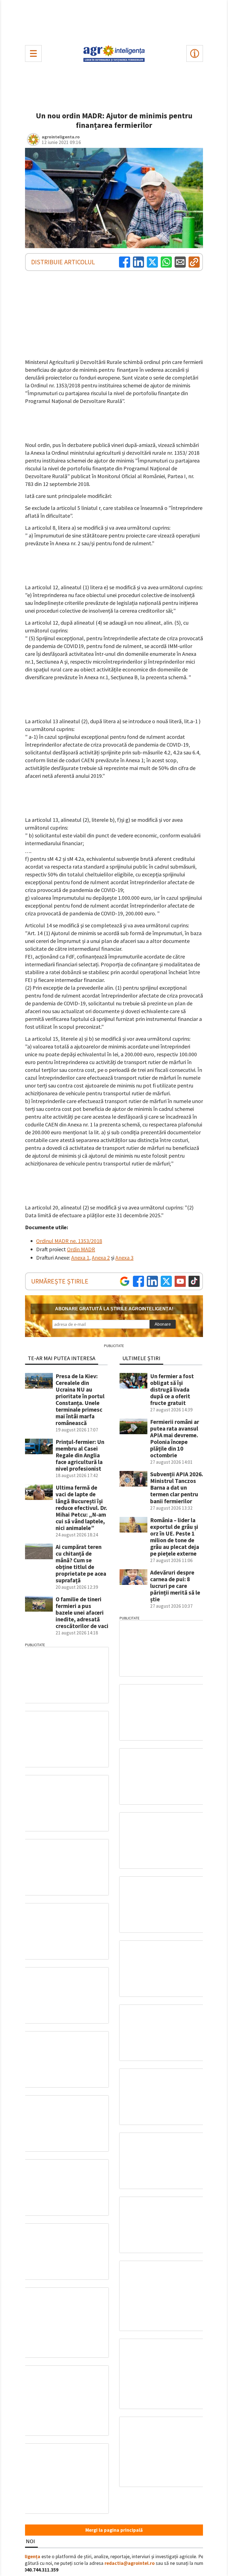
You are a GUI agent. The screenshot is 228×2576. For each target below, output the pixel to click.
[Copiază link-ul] (194, 262)
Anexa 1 (80, 1258)
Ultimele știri (141, 1358)
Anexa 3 (124, 1258)
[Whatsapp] (166, 262)
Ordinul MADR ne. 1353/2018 (69, 1241)
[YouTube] (180, 1281)
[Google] (125, 1281)
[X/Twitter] (166, 1281)
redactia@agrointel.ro (130, 2563)
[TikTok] (194, 1281)
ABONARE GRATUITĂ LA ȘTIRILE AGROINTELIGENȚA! (114, 1309)
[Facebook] (125, 262)
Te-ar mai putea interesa (62, 1358)
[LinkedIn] (138, 262)
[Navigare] (33, 53)
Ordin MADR (81, 1249)
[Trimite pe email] (180, 262)
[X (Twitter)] (152, 262)
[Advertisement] (114, 21)
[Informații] (195, 53)
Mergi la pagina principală (114, 2530)
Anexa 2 (101, 1258)
